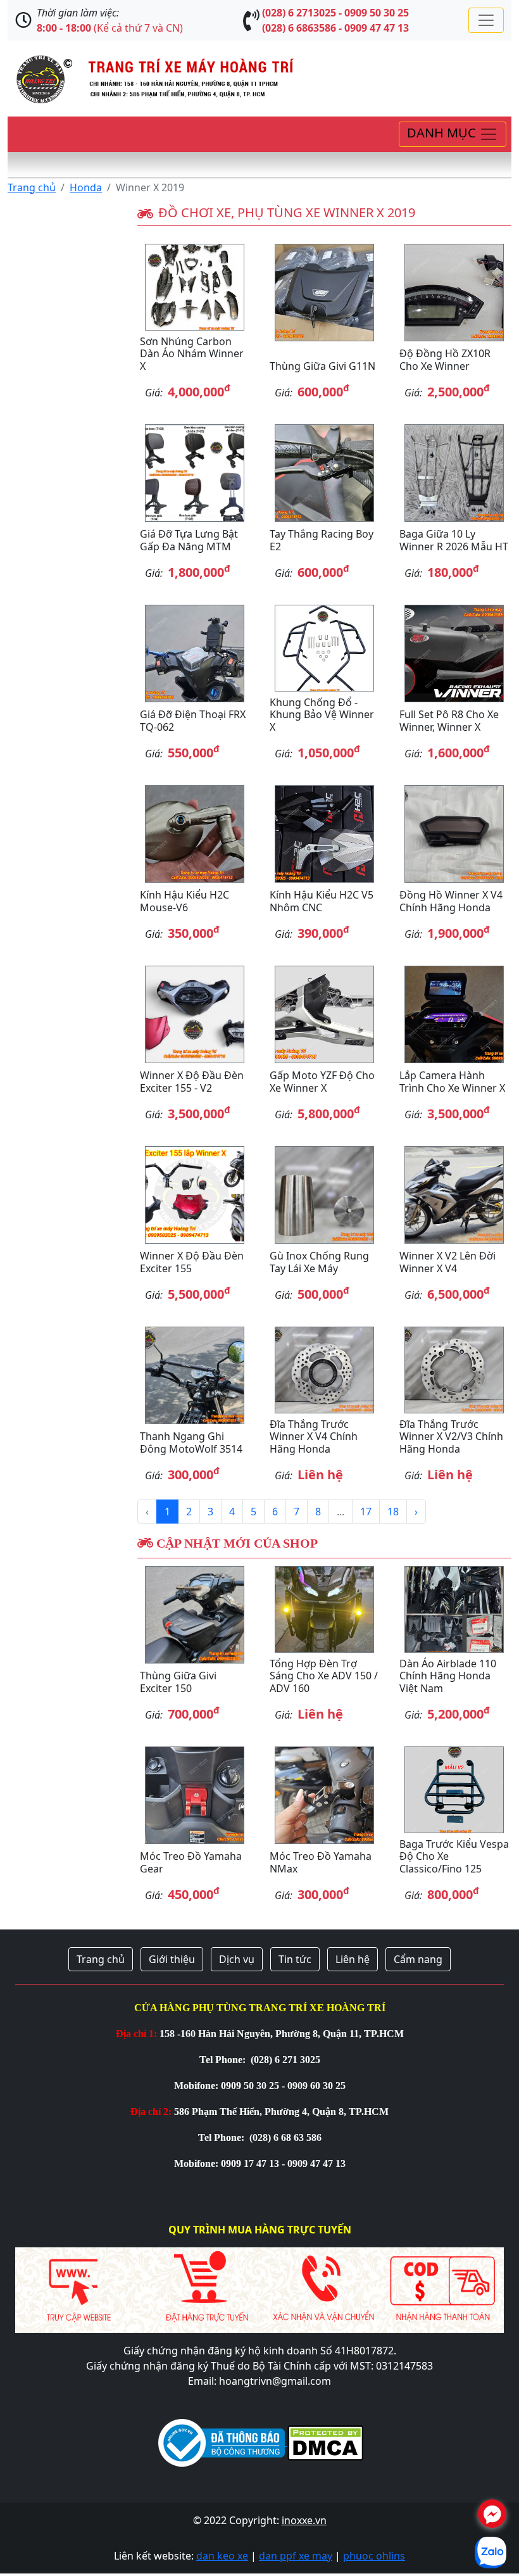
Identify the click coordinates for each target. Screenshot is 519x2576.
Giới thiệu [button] (172, 1959)
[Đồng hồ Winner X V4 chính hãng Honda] (454, 834)
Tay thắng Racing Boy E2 (322, 540)
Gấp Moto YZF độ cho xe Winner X (322, 1081)
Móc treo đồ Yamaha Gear (191, 1862)
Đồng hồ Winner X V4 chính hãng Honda (451, 901)
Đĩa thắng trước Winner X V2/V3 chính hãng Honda (451, 1436)
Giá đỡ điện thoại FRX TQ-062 (193, 720)
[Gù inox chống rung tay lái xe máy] (324, 1195)
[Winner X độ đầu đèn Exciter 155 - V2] (195, 1014)
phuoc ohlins (374, 2556)
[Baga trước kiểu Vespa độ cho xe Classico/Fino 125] (454, 1790)
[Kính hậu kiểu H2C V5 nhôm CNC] (324, 834)
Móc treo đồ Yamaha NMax (321, 1862)
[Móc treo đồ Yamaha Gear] (195, 1795)
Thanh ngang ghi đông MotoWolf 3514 (191, 1442)
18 (393, 1512)
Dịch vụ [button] (237, 1959)
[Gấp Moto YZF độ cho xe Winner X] (324, 1014)
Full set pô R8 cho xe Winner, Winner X (449, 720)
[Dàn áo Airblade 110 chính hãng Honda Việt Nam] (454, 1609)
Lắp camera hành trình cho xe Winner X (452, 1081)
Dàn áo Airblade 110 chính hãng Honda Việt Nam (448, 1676)
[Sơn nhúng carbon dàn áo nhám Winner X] (195, 287)
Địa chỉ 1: (136, 2034)
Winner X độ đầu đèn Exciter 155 (192, 1262)
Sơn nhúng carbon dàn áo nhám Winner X (192, 353)
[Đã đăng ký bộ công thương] (222, 2442)
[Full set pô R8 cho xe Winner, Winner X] (454, 653)
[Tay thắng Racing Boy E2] (324, 473)
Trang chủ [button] (101, 1959)
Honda (86, 187)
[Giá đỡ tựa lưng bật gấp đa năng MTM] (195, 473)
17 (366, 1512)
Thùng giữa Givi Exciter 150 (178, 1682)
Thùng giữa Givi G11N (322, 366)
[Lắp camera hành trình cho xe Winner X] (454, 1014)
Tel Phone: (224, 2060)
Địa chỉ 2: (151, 2112)
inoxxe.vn (304, 2520)
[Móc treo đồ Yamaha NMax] (324, 1795)
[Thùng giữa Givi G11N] (324, 293)
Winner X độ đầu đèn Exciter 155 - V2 (192, 1081)
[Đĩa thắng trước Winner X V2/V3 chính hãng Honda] (454, 1370)
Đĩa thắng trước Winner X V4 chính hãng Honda (314, 1436)
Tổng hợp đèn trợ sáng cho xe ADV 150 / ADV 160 (324, 1676)
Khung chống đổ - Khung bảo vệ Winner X (322, 714)
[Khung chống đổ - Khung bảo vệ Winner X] (324, 648)
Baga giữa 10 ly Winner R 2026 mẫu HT (454, 540)
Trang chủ (32, 187)
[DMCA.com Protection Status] (324, 2442)
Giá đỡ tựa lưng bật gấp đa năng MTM (189, 540)
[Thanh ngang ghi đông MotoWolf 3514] (195, 1375)
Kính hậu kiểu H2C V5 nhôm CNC (322, 901)
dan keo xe (222, 2556)
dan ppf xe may (296, 2556)
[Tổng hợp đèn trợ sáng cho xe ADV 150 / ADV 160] (324, 1609)
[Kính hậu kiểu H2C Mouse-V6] (195, 834)
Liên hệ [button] (353, 1959)
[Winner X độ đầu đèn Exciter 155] (195, 1195)
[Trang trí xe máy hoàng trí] (151, 77)
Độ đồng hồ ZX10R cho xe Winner (445, 359)
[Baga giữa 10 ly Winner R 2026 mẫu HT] (454, 473)
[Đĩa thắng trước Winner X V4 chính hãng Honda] (324, 1370)
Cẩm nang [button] (418, 1959)
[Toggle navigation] (486, 20)
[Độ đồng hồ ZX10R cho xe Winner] (454, 293)
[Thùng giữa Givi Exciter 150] (195, 1615)
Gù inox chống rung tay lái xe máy (319, 1262)
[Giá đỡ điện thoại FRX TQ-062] (195, 653)
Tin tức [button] (295, 1959)
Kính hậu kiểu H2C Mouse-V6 (184, 901)
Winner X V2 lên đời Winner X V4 (447, 1262)
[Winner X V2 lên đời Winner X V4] (454, 1195)
